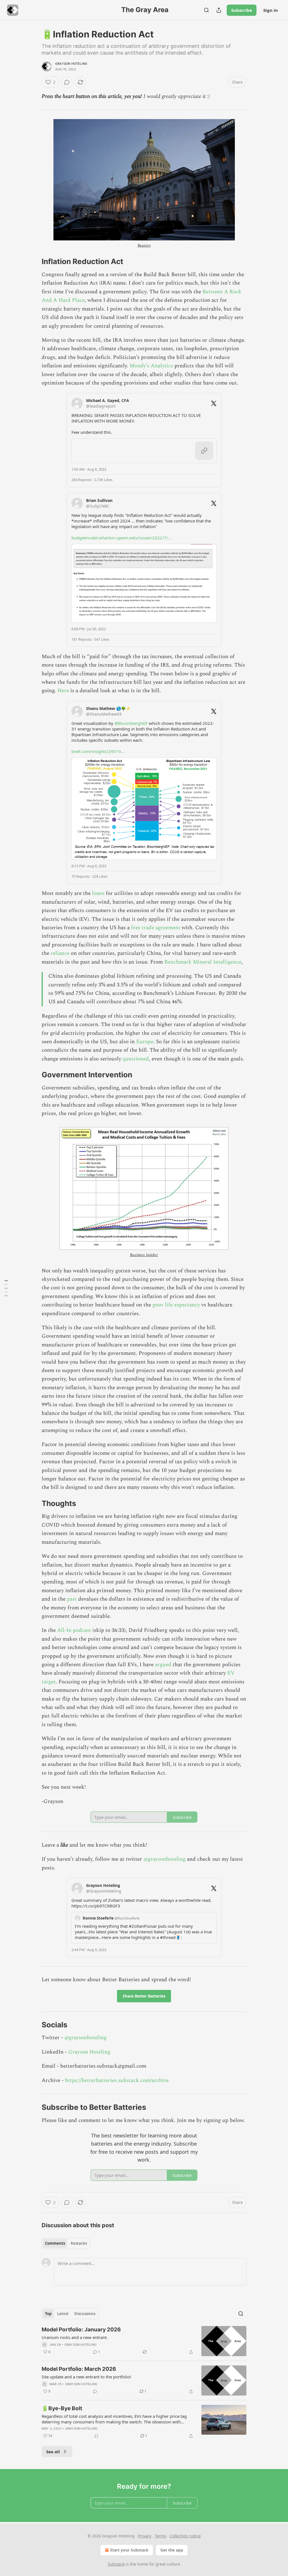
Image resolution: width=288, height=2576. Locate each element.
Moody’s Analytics (151, 366)
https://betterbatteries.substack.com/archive (117, 2080)
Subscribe (242, 10)
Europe (145, 1042)
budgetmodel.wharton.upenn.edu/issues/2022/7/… (121, 538)
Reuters (144, 245)
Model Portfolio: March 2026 (79, 2369)
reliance (61, 953)
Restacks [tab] (79, 2243)
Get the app (172, 2550)
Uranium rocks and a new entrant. (75, 2337)
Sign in (271, 10)
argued (164, 1665)
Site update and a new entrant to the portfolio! (86, 2377)
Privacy (145, 2536)
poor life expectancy (176, 1305)
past (72, 1599)
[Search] (206, 10)
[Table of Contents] (6, 1288)
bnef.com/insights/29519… (98, 751)
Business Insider (144, 1255)
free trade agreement (156, 928)
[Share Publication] (219, 10)
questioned (136, 1059)
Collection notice (185, 2536)
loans (99, 893)
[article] (144, 2341)
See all (53, 2452)
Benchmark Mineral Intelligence (203, 962)
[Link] (34, 262)
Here (64, 691)
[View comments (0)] (67, 82)
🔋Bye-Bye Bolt (62, 2408)
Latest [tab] (63, 2314)
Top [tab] (48, 2314)
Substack (116, 2564)
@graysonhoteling (165, 1859)
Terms (160, 2536)
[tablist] (66, 2243)
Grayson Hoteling (71, 64)
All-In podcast (74, 1630)
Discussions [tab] (85, 2314)
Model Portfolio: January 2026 (81, 2330)
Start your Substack (129, 2550)
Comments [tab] (55, 2243)
